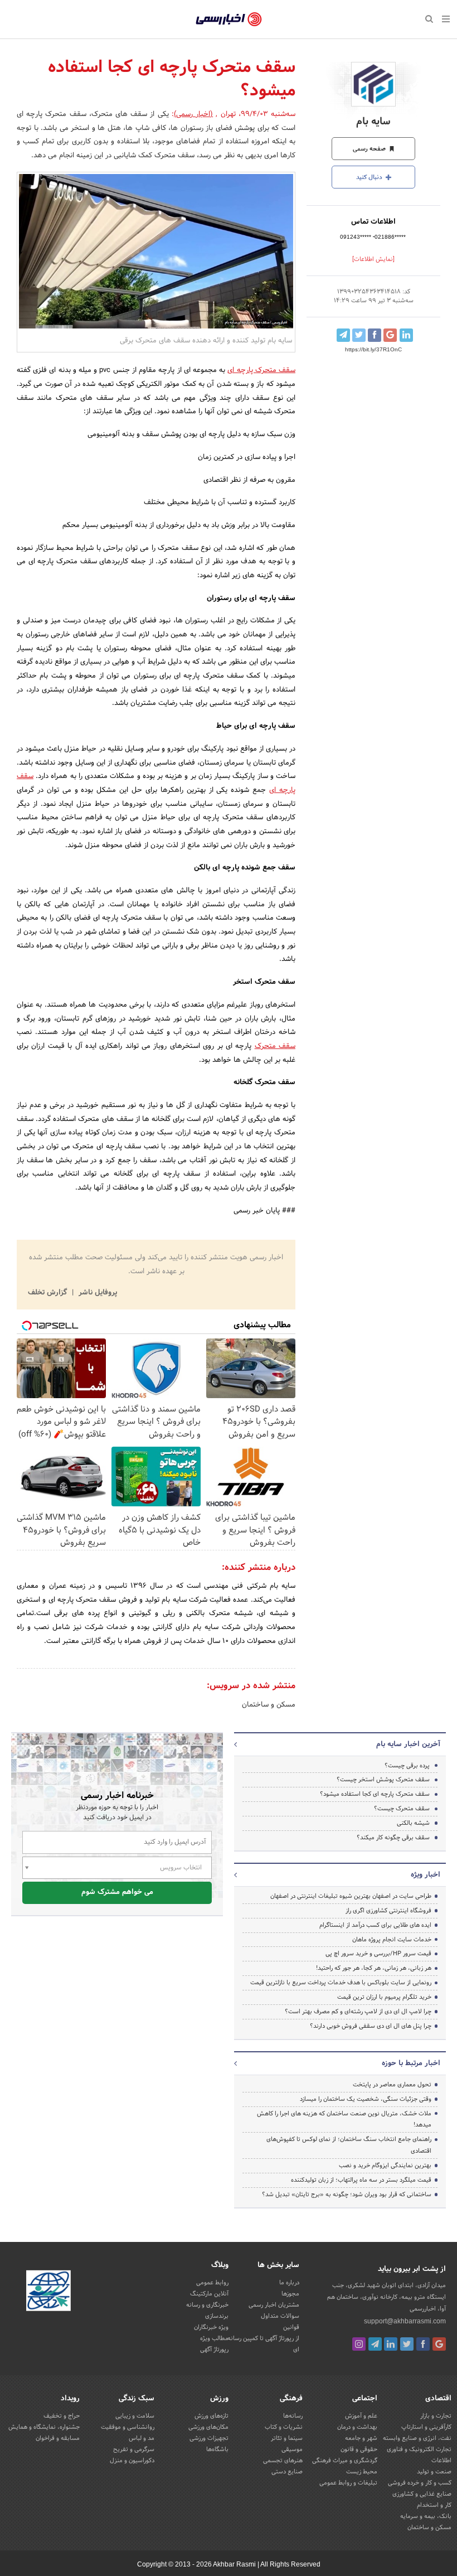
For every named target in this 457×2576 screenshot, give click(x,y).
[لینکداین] (391, 2344)
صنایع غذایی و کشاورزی (422, 2494)
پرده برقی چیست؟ (407, 1766)
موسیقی (292, 2449)
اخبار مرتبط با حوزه (411, 2063)
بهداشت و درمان (357, 2427)
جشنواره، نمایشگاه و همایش (44, 2427)
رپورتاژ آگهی (214, 2350)
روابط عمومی (212, 2283)
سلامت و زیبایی (135, 2416)
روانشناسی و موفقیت (128, 2427)
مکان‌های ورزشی (208, 2427)
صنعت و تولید (434, 2472)
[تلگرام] (375, 2344)
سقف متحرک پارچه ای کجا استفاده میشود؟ (375, 1794)
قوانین (291, 2327)
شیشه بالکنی (413, 1823)
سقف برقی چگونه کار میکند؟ (393, 1838)
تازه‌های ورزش (212, 2416)
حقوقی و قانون (359, 2449)
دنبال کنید (370, 177)
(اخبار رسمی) (193, 114)
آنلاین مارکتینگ (209, 2294)
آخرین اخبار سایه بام (408, 1744)
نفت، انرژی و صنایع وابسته (417, 2438)
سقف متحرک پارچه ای (261, 370)
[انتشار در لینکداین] (406, 335)
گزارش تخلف (48, 1293)
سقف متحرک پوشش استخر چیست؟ (383, 1780)
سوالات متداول (280, 2316)
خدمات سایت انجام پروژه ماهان (392, 1940)
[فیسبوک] (423, 2344)
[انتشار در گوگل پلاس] (390, 335)
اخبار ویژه (426, 1875)
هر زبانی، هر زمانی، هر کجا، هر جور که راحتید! (374, 1968)
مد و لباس (142, 2438)
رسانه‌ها (293, 2416)
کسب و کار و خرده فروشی (420, 2483)
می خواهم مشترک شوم (117, 1892)
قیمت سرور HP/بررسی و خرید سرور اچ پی (378, 1954)
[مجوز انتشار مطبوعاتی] (48, 2292)
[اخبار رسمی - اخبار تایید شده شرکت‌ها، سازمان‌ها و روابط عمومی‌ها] (229, 20)
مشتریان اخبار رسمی (274, 2305)
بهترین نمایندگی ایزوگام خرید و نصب (385, 2166)
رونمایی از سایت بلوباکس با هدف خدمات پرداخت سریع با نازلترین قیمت (341, 1983)
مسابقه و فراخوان (58, 2438)
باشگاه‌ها (217, 2449)
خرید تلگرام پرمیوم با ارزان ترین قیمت (384, 1997)
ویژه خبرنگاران (211, 2327)
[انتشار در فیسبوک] (375, 335)
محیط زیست (362, 2472)
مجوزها (290, 2294)
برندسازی (217, 2316)
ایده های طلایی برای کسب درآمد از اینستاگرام (375, 1925)
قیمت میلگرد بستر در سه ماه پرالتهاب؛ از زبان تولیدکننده (361, 2180)
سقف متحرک (275, 1046)
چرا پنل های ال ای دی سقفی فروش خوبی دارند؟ (371, 2026)
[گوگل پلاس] (439, 2344)
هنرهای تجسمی (283, 2461)
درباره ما (289, 2283)
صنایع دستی (287, 2472)
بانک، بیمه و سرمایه (426, 2516)
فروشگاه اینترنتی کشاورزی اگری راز (388, 1911)
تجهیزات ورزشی (209, 2438)
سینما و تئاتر (287, 2438)
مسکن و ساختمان (269, 1705)
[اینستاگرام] (359, 2344)
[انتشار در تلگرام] (343, 335)
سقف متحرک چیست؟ (402, 1809)
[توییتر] (407, 2344)
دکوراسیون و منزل (132, 2461)
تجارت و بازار (436, 2416)
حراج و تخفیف (62, 2416)
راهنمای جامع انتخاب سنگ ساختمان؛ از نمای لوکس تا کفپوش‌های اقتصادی (349, 2145)
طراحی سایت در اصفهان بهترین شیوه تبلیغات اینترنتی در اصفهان (351, 1896)
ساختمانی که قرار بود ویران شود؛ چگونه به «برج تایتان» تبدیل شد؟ (347, 2195)
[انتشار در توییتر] (359, 335)
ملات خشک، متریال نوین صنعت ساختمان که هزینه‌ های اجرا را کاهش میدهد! (344, 2120)
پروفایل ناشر (97, 1293)
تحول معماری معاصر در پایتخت (392, 2085)
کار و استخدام (434, 2505)
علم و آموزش (361, 2416)
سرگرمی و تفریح (134, 2449)
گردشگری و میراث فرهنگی (345, 2461)
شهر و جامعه (361, 2438)
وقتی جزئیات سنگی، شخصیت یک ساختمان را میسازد (366, 2099)
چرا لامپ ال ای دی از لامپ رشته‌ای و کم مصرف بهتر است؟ (358, 2012)
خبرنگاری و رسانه (207, 2305)
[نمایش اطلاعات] (373, 259)
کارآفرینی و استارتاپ (426, 2427)
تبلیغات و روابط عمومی (348, 2483)
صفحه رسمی (370, 149)
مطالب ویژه (214, 2338)
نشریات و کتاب (284, 2427)
